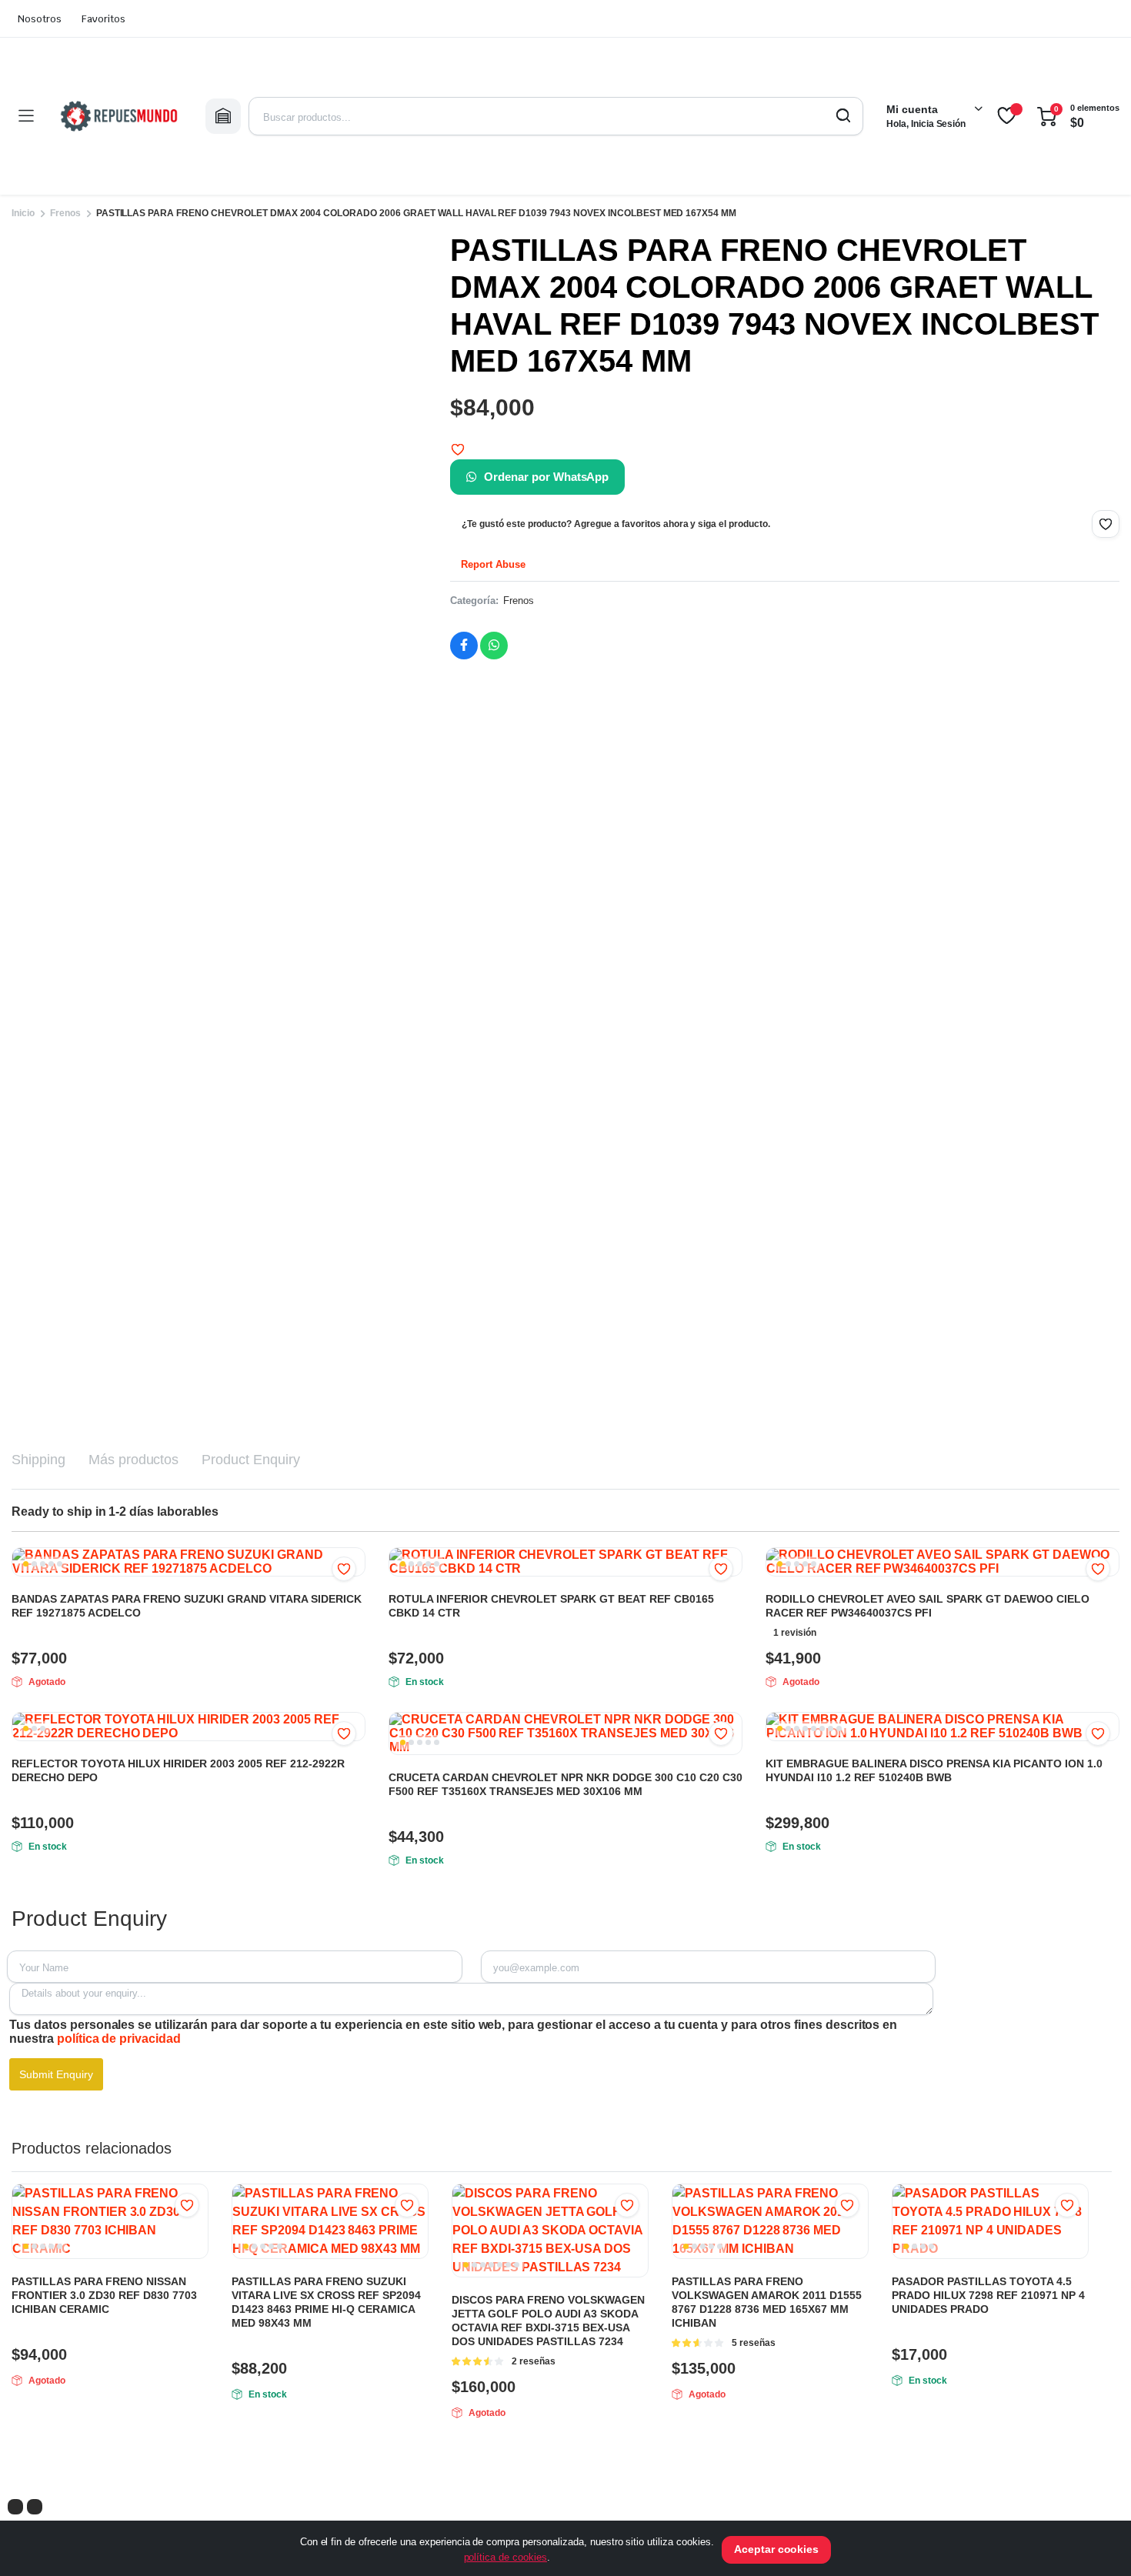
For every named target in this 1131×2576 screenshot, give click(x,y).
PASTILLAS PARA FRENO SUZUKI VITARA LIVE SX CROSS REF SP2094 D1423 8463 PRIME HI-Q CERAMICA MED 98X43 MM (326, 2302)
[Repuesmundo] (119, 116)
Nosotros (40, 19)
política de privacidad (119, 2039)
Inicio (23, 213)
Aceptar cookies (777, 2549)
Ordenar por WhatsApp (546, 477)
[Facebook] (15, 2507)
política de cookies (505, 2557)
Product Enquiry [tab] (251, 1460)
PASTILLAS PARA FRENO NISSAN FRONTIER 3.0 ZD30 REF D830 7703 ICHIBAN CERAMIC (104, 2295)
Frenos (65, 213)
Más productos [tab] (134, 1460)
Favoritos (103, 19)
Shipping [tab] (38, 1460)
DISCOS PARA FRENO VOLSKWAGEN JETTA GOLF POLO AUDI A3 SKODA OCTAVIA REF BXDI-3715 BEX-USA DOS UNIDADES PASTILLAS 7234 (548, 2321)
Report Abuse (492, 564)
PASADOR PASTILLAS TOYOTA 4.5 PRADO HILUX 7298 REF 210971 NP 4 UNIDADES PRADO (988, 2295)
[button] (458, 449)
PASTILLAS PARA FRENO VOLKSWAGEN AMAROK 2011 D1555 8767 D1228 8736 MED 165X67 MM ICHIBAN (767, 2302)
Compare (729, 1763)
